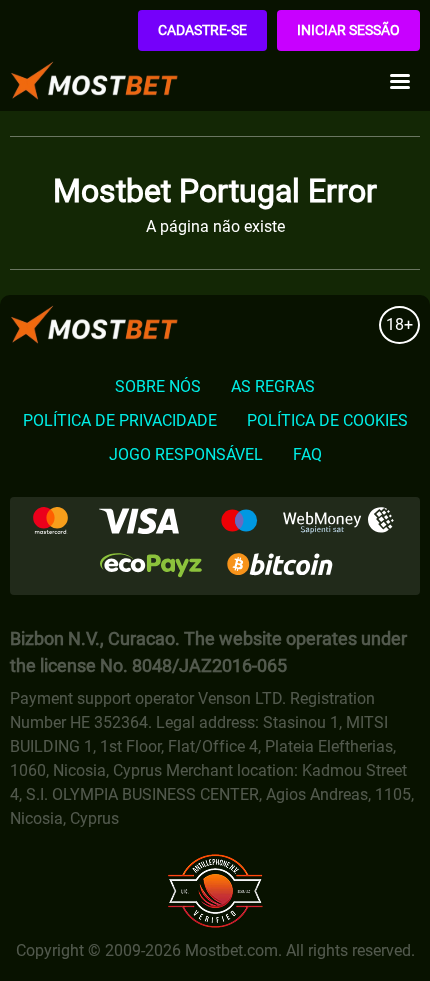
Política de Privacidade (120, 420)
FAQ (307, 454)
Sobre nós (158, 386)
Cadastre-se (202, 30)
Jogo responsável (186, 454)
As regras (273, 386)
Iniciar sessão (348, 30)
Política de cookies (327, 420)
